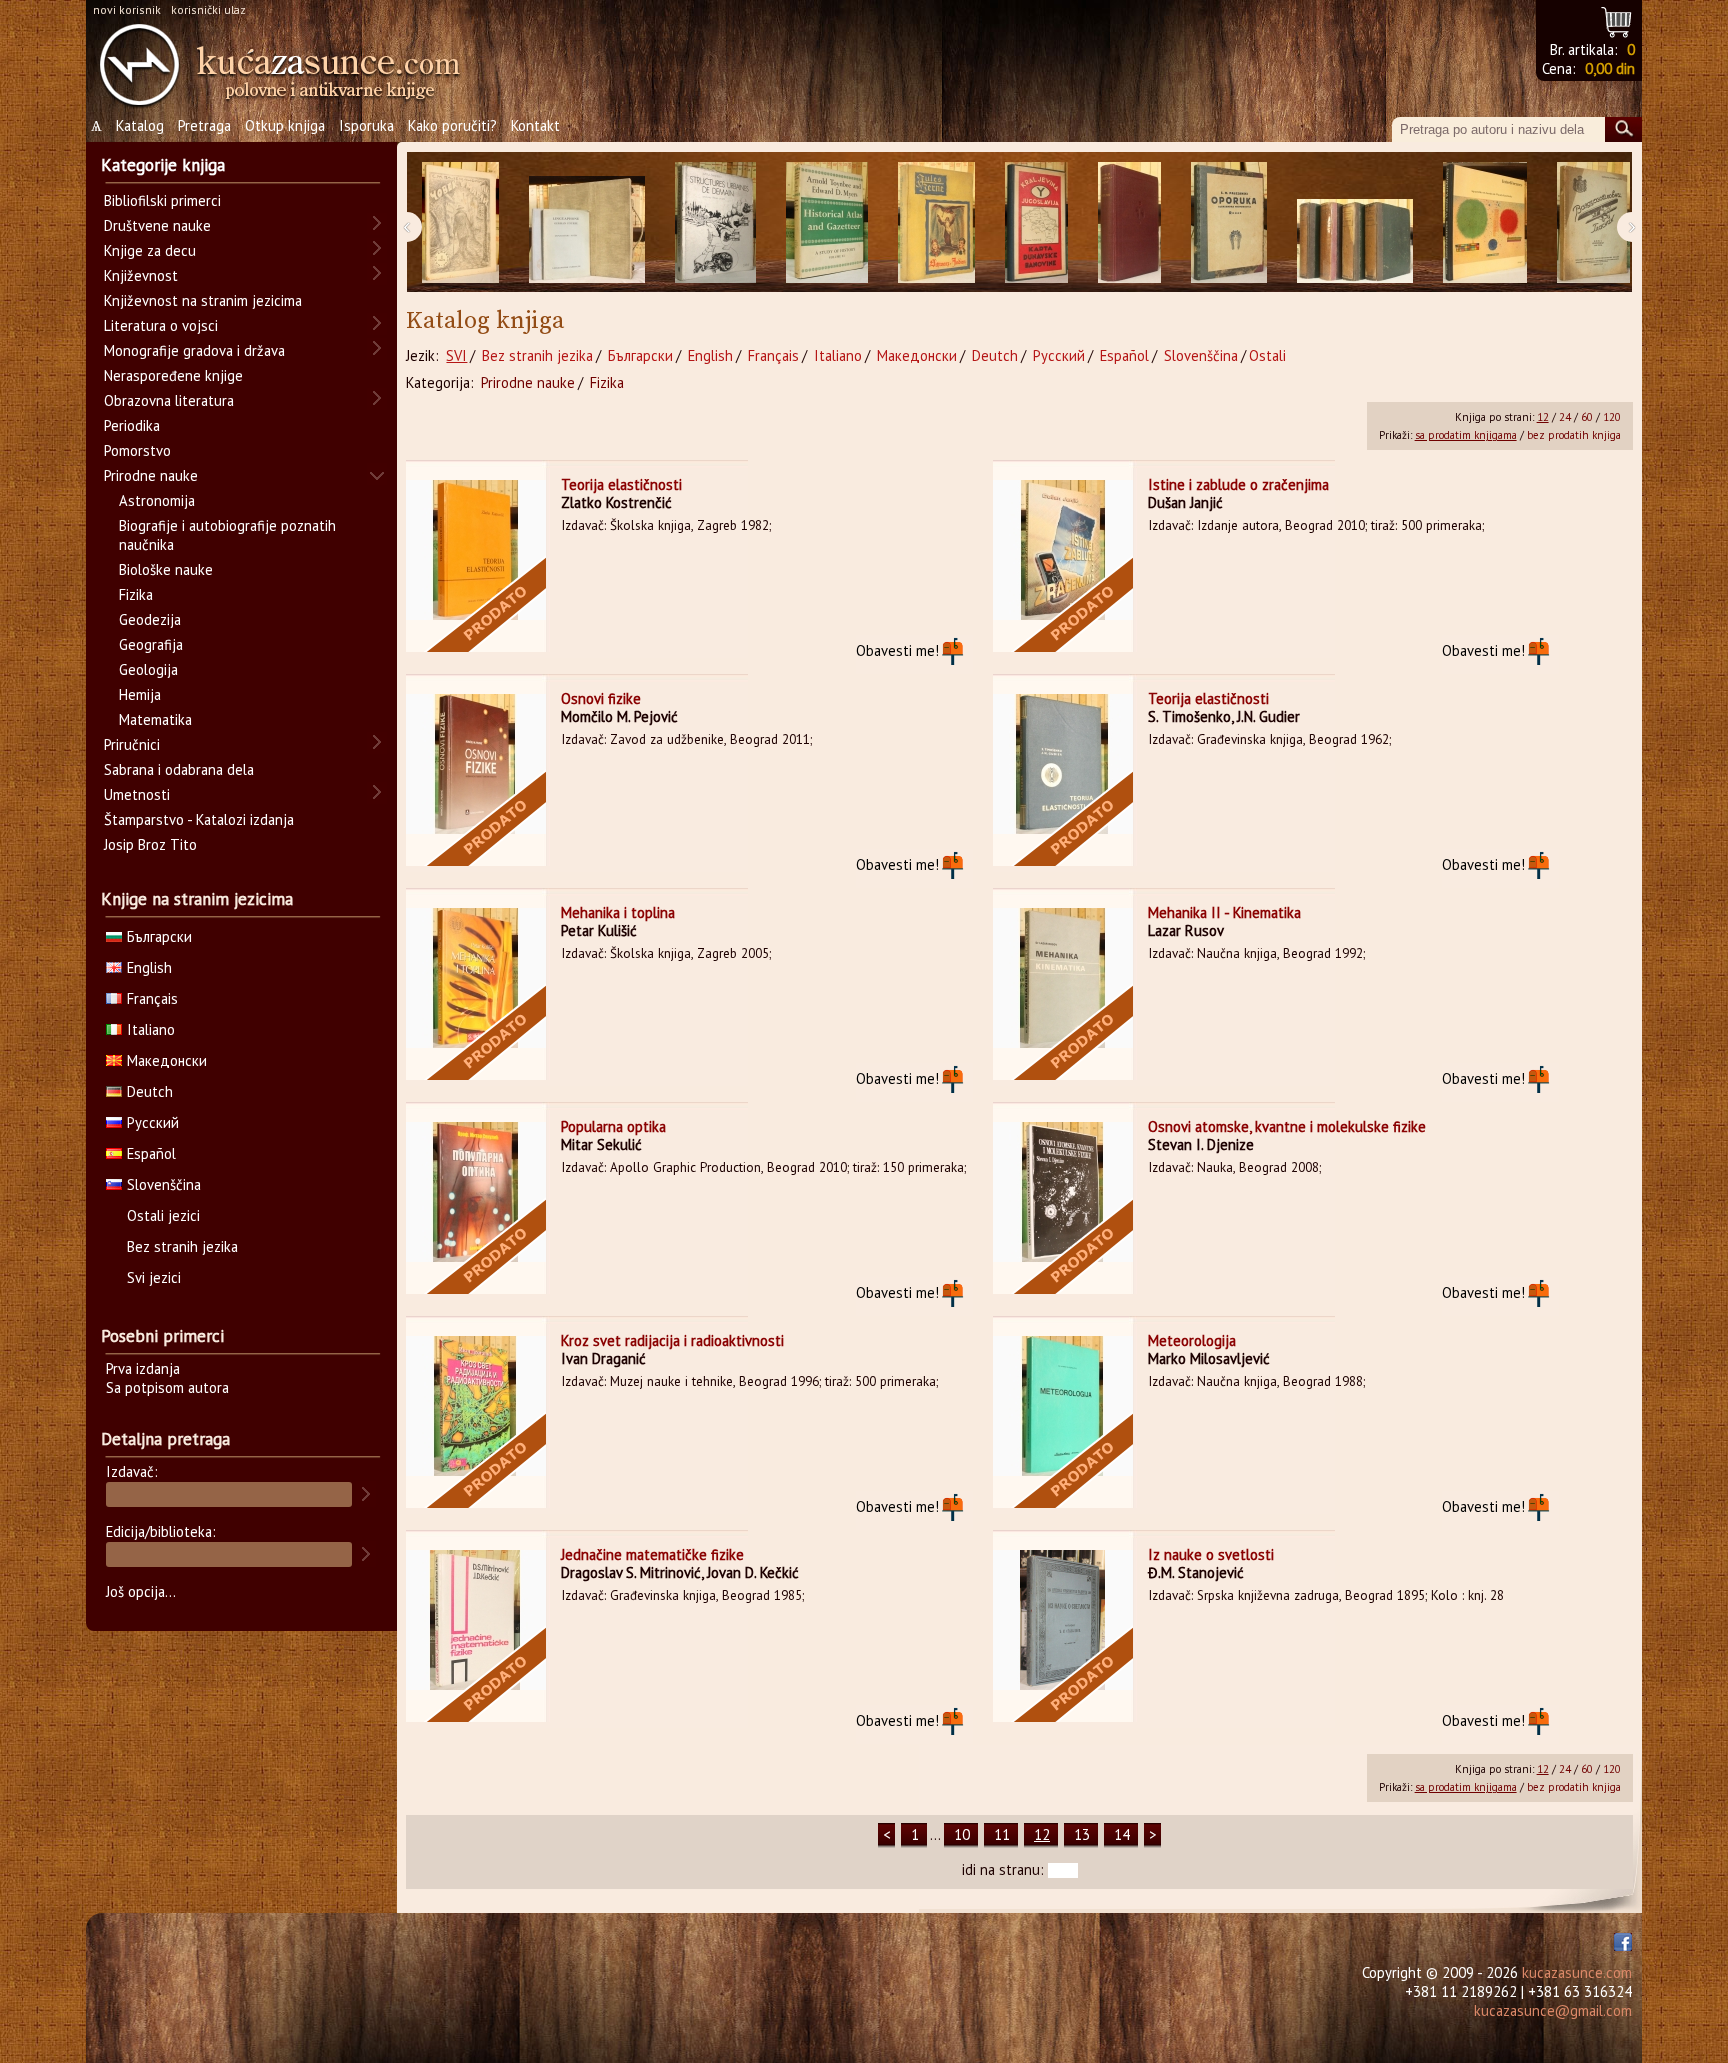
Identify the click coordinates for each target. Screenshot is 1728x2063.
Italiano (838, 355)
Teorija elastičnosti (621, 484)
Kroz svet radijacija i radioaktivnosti (672, 1340)
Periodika (132, 425)
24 (1565, 417)
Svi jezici (154, 1277)
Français (773, 355)
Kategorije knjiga (163, 165)
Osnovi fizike (601, 698)
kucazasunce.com (1577, 1972)
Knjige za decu (150, 250)
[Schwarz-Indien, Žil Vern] (936, 222)
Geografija (151, 644)
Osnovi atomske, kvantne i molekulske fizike (1287, 1126)
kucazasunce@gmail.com (1553, 2010)
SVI (456, 355)
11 (1002, 1834)
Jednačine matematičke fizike (652, 1554)
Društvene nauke (157, 225)
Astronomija (157, 500)
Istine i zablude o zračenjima (1238, 484)
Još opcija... (141, 1591)
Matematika (155, 719)
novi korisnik (127, 9)
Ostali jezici (163, 1215)
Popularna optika (613, 1126)
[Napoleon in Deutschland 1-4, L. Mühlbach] (1355, 222)
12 (1543, 417)
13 (1082, 1834)
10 (962, 1834)
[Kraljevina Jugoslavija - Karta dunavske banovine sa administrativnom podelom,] (1036, 222)
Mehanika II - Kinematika (1224, 912)
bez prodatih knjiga (1574, 435)
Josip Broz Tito (150, 844)
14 (1122, 1834)
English (710, 355)
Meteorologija (1192, 1340)
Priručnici (132, 744)
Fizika (607, 382)
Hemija (140, 694)
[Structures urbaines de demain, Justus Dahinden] (715, 222)
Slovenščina (1201, 355)
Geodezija (150, 619)
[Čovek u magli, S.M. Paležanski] (460, 222)
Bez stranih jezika (537, 355)
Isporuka (366, 125)
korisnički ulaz (208, 9)
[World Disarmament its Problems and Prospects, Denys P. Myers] (1129, 222)
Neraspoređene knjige (173, 375)
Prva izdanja (143, 1368)
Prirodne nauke (528, 382)
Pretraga (204, 125)
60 (1587, 417)
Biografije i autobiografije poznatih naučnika (227, 535)
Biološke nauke (166, 569)
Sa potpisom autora (167, 1387)
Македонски (917, 355)
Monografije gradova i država (194, 350)
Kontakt (535, 125)
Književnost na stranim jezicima (203, 300)
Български (640, 355)
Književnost (141, 275)
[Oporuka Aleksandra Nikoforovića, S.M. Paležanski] (1229, 222)
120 (1612, 417)
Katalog (140, 125)
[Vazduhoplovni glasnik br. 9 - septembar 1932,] (1593, 222)
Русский (1059, 355)
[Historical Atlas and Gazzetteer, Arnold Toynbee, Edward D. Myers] (827, 222)
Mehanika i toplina (618, 912)
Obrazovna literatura (169, 400)
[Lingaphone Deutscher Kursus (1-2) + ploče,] (587, 222)
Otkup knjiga (285, 125)
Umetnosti (137, 794)
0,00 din (1610, 68)
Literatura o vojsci (161, 325)
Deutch (995, 355)
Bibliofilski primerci (162, 200)
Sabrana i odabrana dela (179, 769)
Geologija (148, 669)
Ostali (1267, 355)
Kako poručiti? (452, 125)
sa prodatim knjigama (1466, 435)
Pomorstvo (137, 450)
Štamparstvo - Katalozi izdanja (199, 819)
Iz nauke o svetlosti (1211, 1554)
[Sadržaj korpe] (1617, 19)
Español (1124, 355)
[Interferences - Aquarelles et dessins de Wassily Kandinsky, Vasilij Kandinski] (1485, 222)
